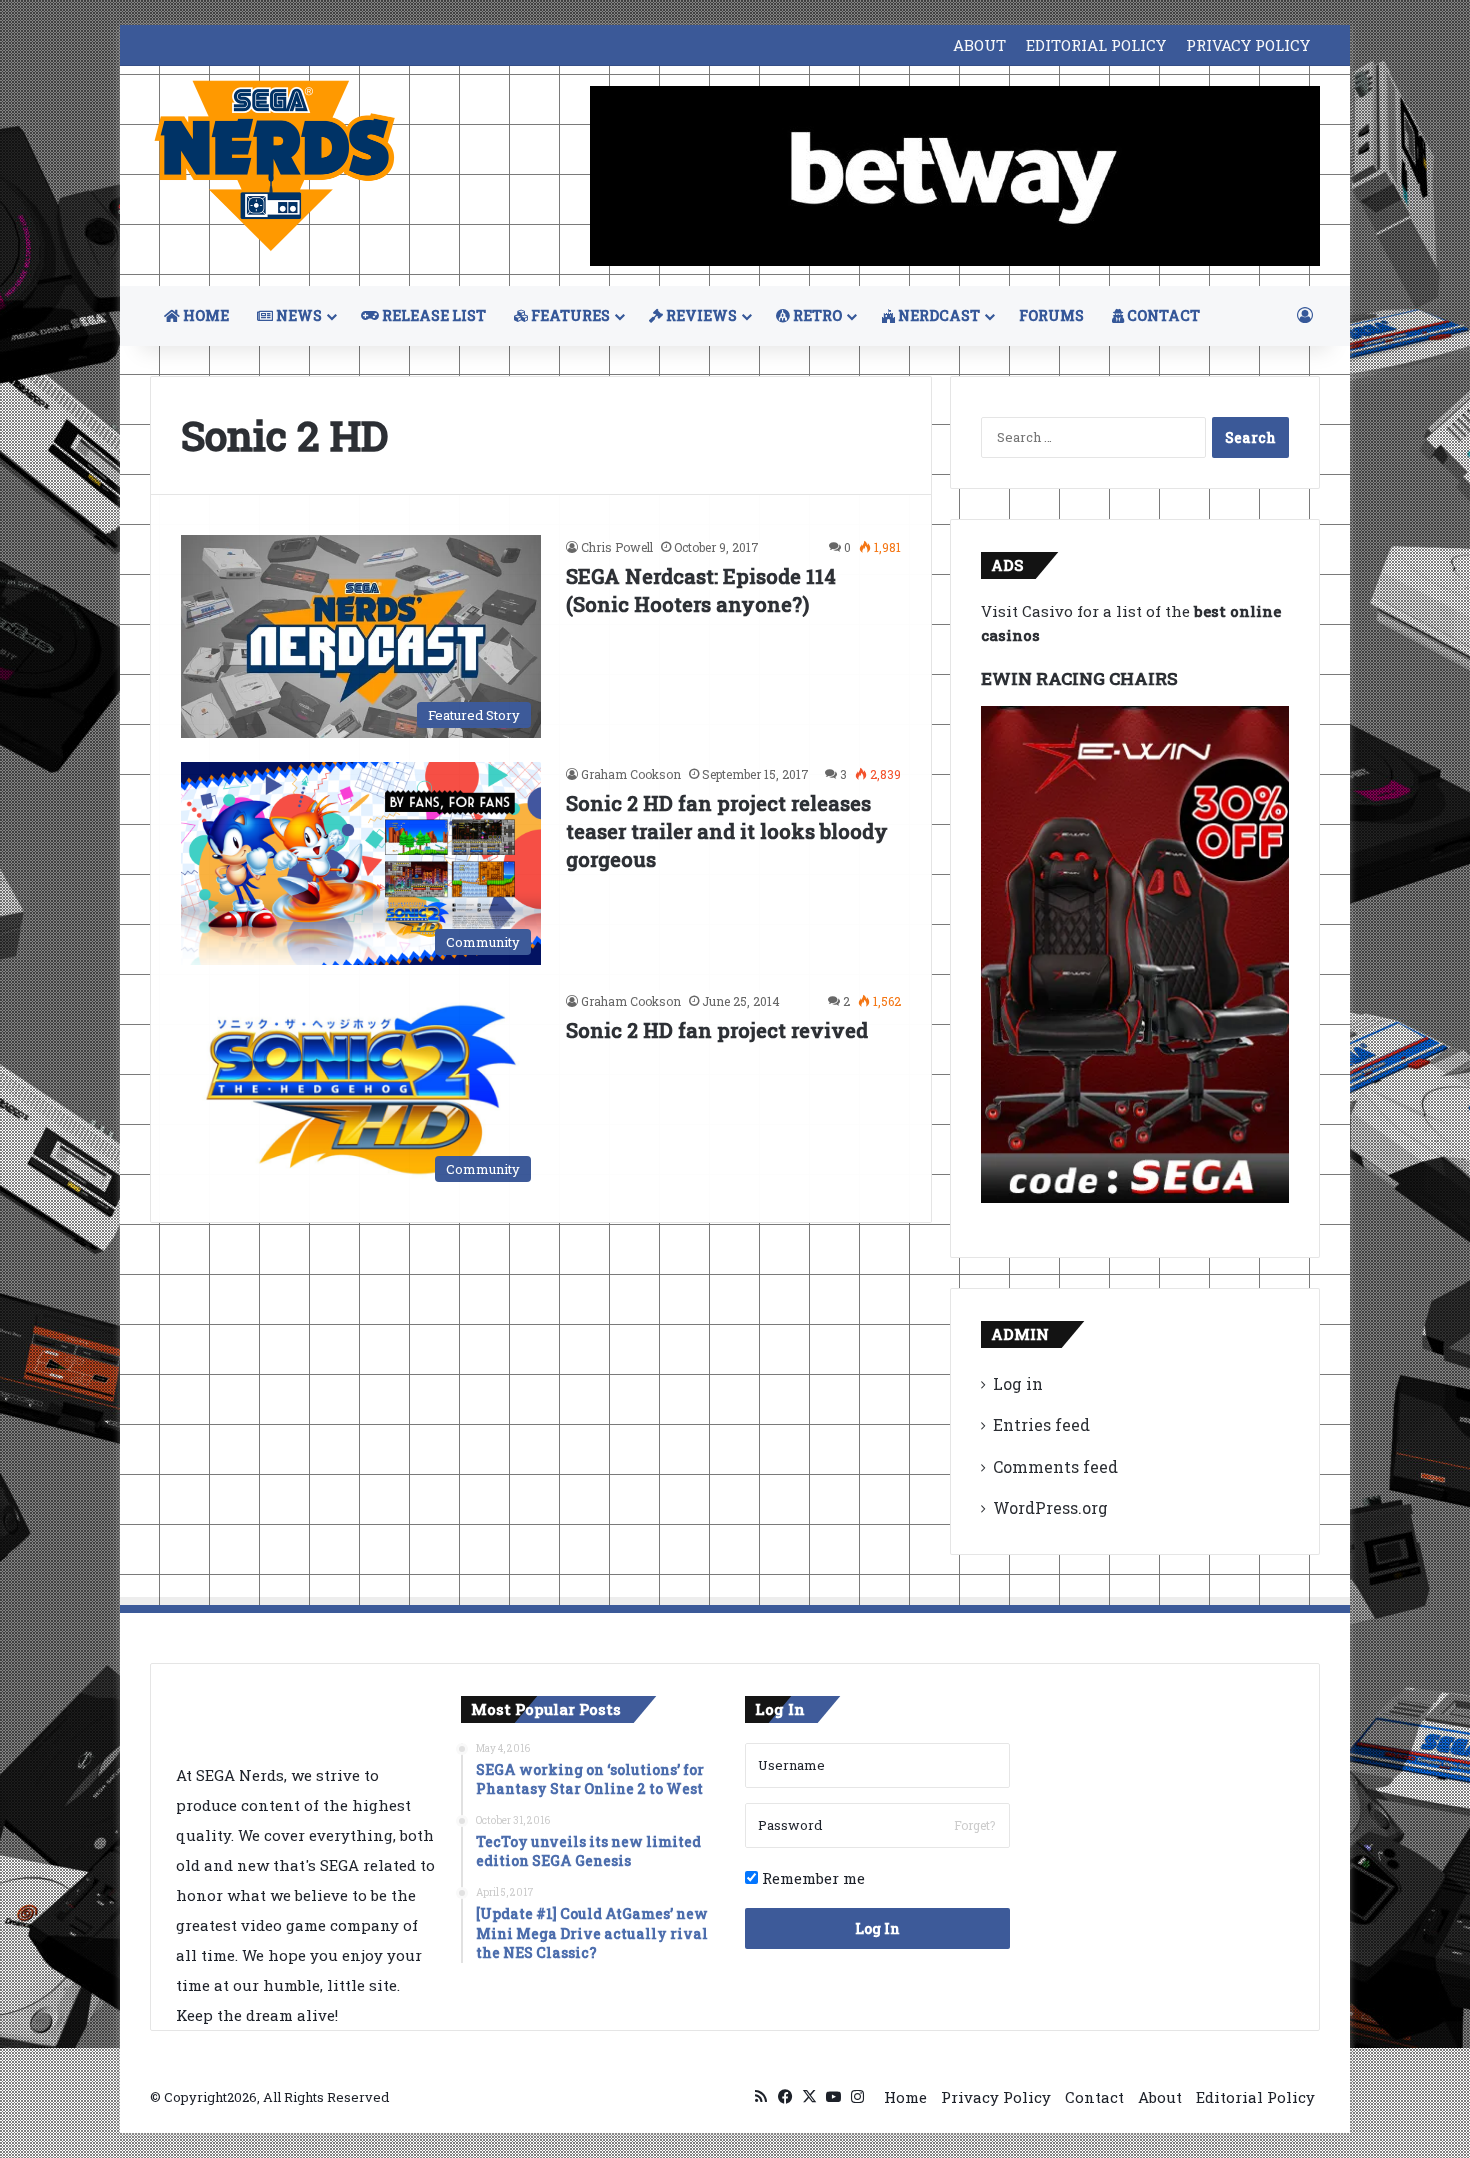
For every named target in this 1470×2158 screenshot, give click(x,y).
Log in (1018, 1383)
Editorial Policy (1255, 2097)
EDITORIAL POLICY (1096, 45)
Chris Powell (617, 547)
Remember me (811, 1878)
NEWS (297, 315)
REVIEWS (700, 315)
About (1160, 2097)
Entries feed (1041, 1424)
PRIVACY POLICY (1248, 45)
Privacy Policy (996, 2097)
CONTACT (1162, 315)
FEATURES (569, 315)
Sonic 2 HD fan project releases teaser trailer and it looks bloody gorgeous (727, 831)
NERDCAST (937, 315)
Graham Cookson (631, 774)
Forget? (974, 1825)
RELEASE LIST (432, 315)
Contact (1094, 2097)
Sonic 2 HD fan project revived (717, 1030)
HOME (204, 315)
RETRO (816, 315)
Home (905, 2097)
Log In (877, 1928)
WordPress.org (1050, 1507)
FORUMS (1051, 315)
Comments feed (1055, 1466)
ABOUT (979, 45)
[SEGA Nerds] (275, 166)
